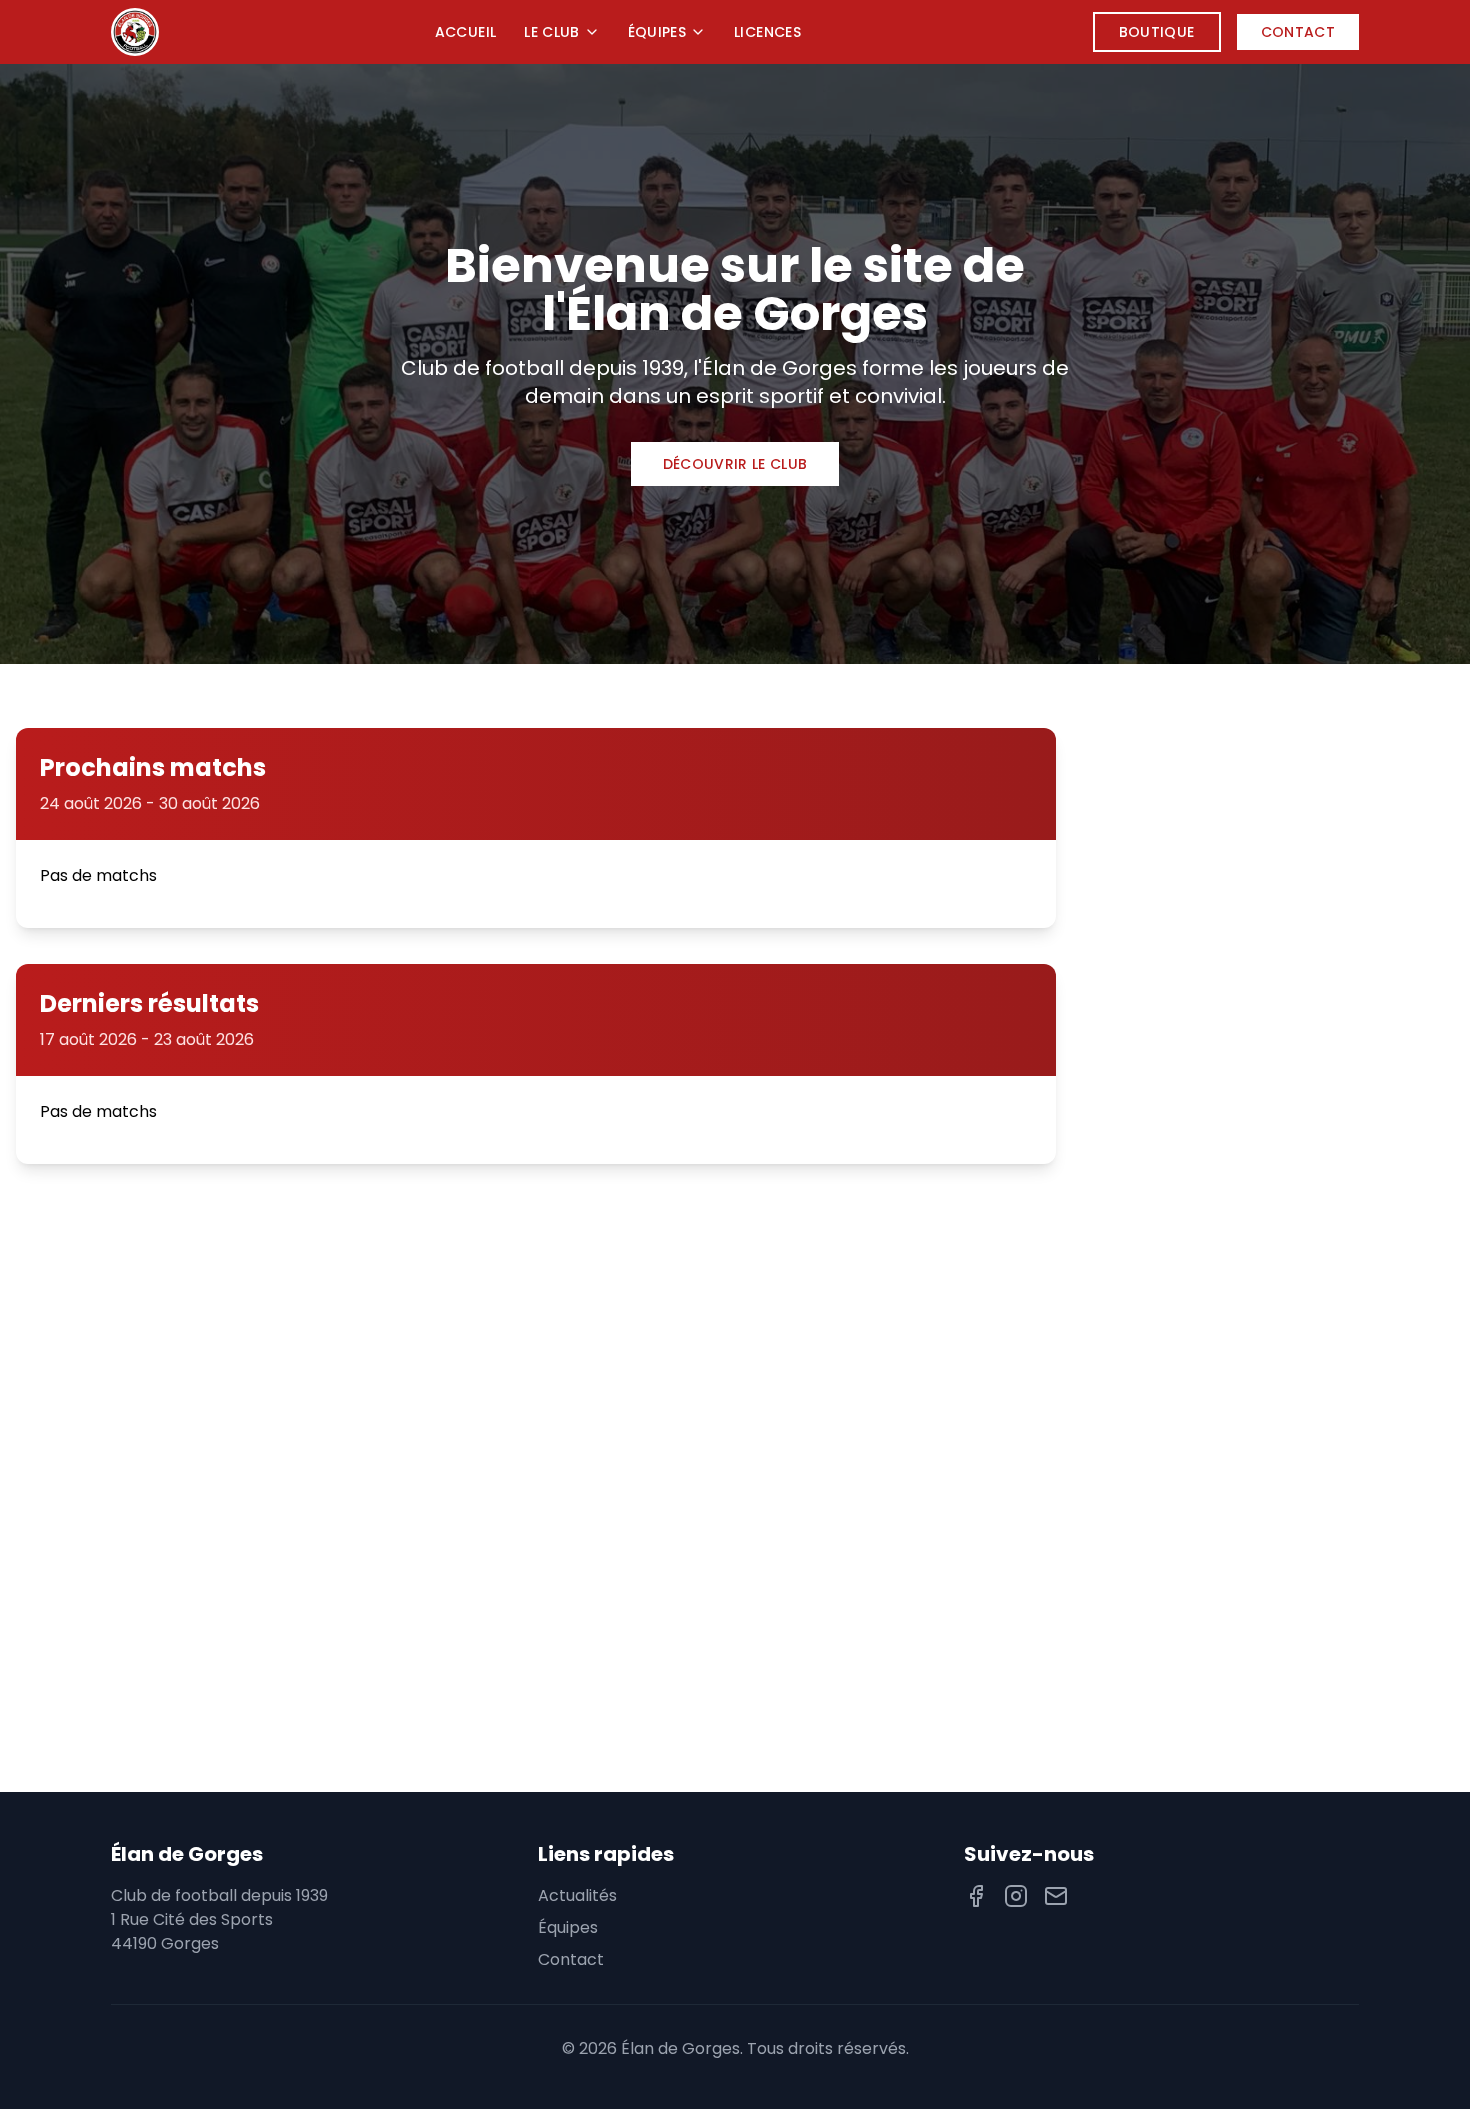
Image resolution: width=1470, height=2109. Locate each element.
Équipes (657, 32)
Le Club (551, 32)
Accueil (465, 32)
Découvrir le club (735, 464)
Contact (1298, 32)
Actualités (577, 1895)
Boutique (1157, 32)
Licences (767, 32)
